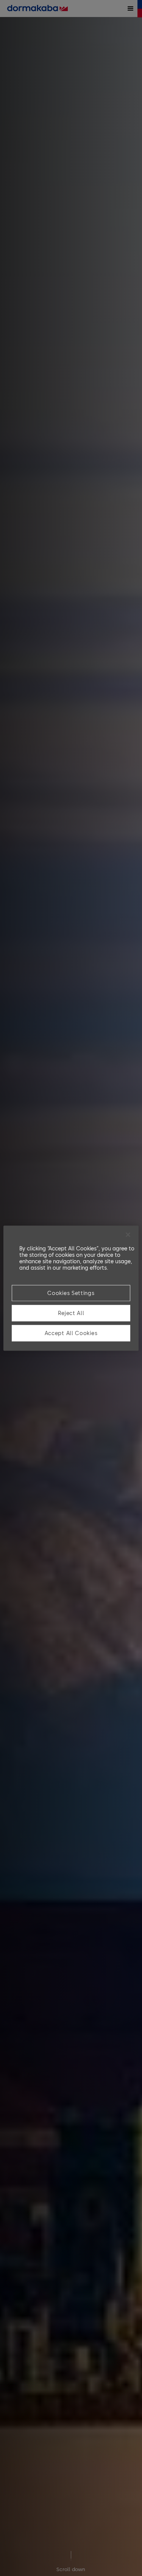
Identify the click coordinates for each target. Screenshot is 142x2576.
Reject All (71, 1313)
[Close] (128, 1234)
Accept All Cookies (71, 1333)
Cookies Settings (71, 1293)
